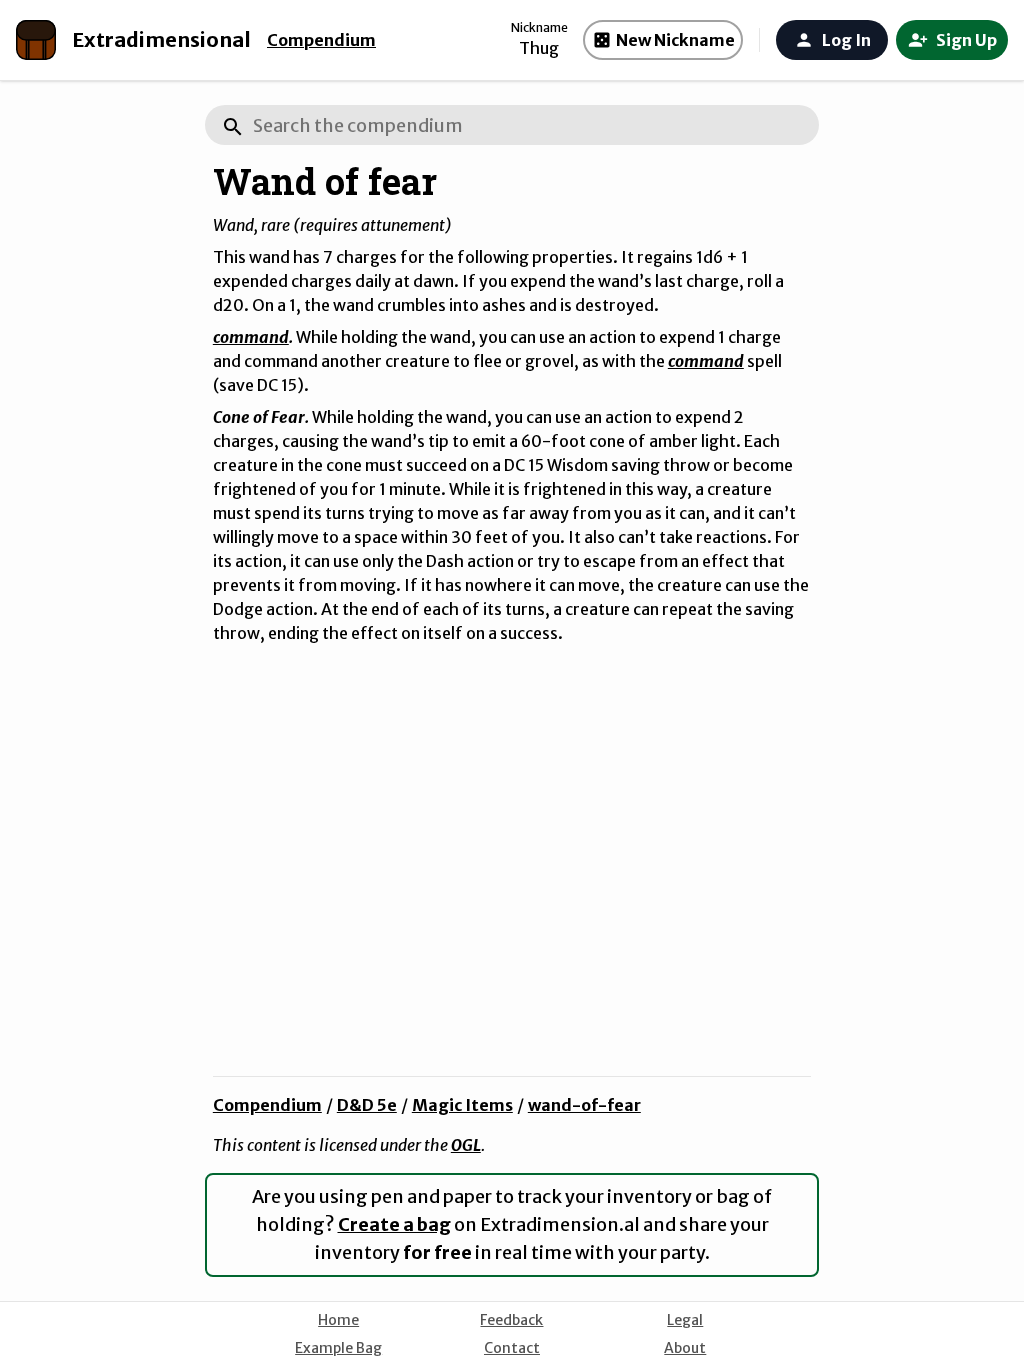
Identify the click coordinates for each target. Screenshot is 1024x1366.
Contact (512, 1348)
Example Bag (338, 1348)
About (685, 1348)
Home (338, 1320)
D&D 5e (367, 1105)
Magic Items (462, 1105)
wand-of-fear (584, 1105)
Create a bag (394, 1224)
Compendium (321, 40)
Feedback (511, 1320)
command (251, 337)
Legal (685, 1320)
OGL (466, 1145)
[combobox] (512, 125)
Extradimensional (161, 39)
